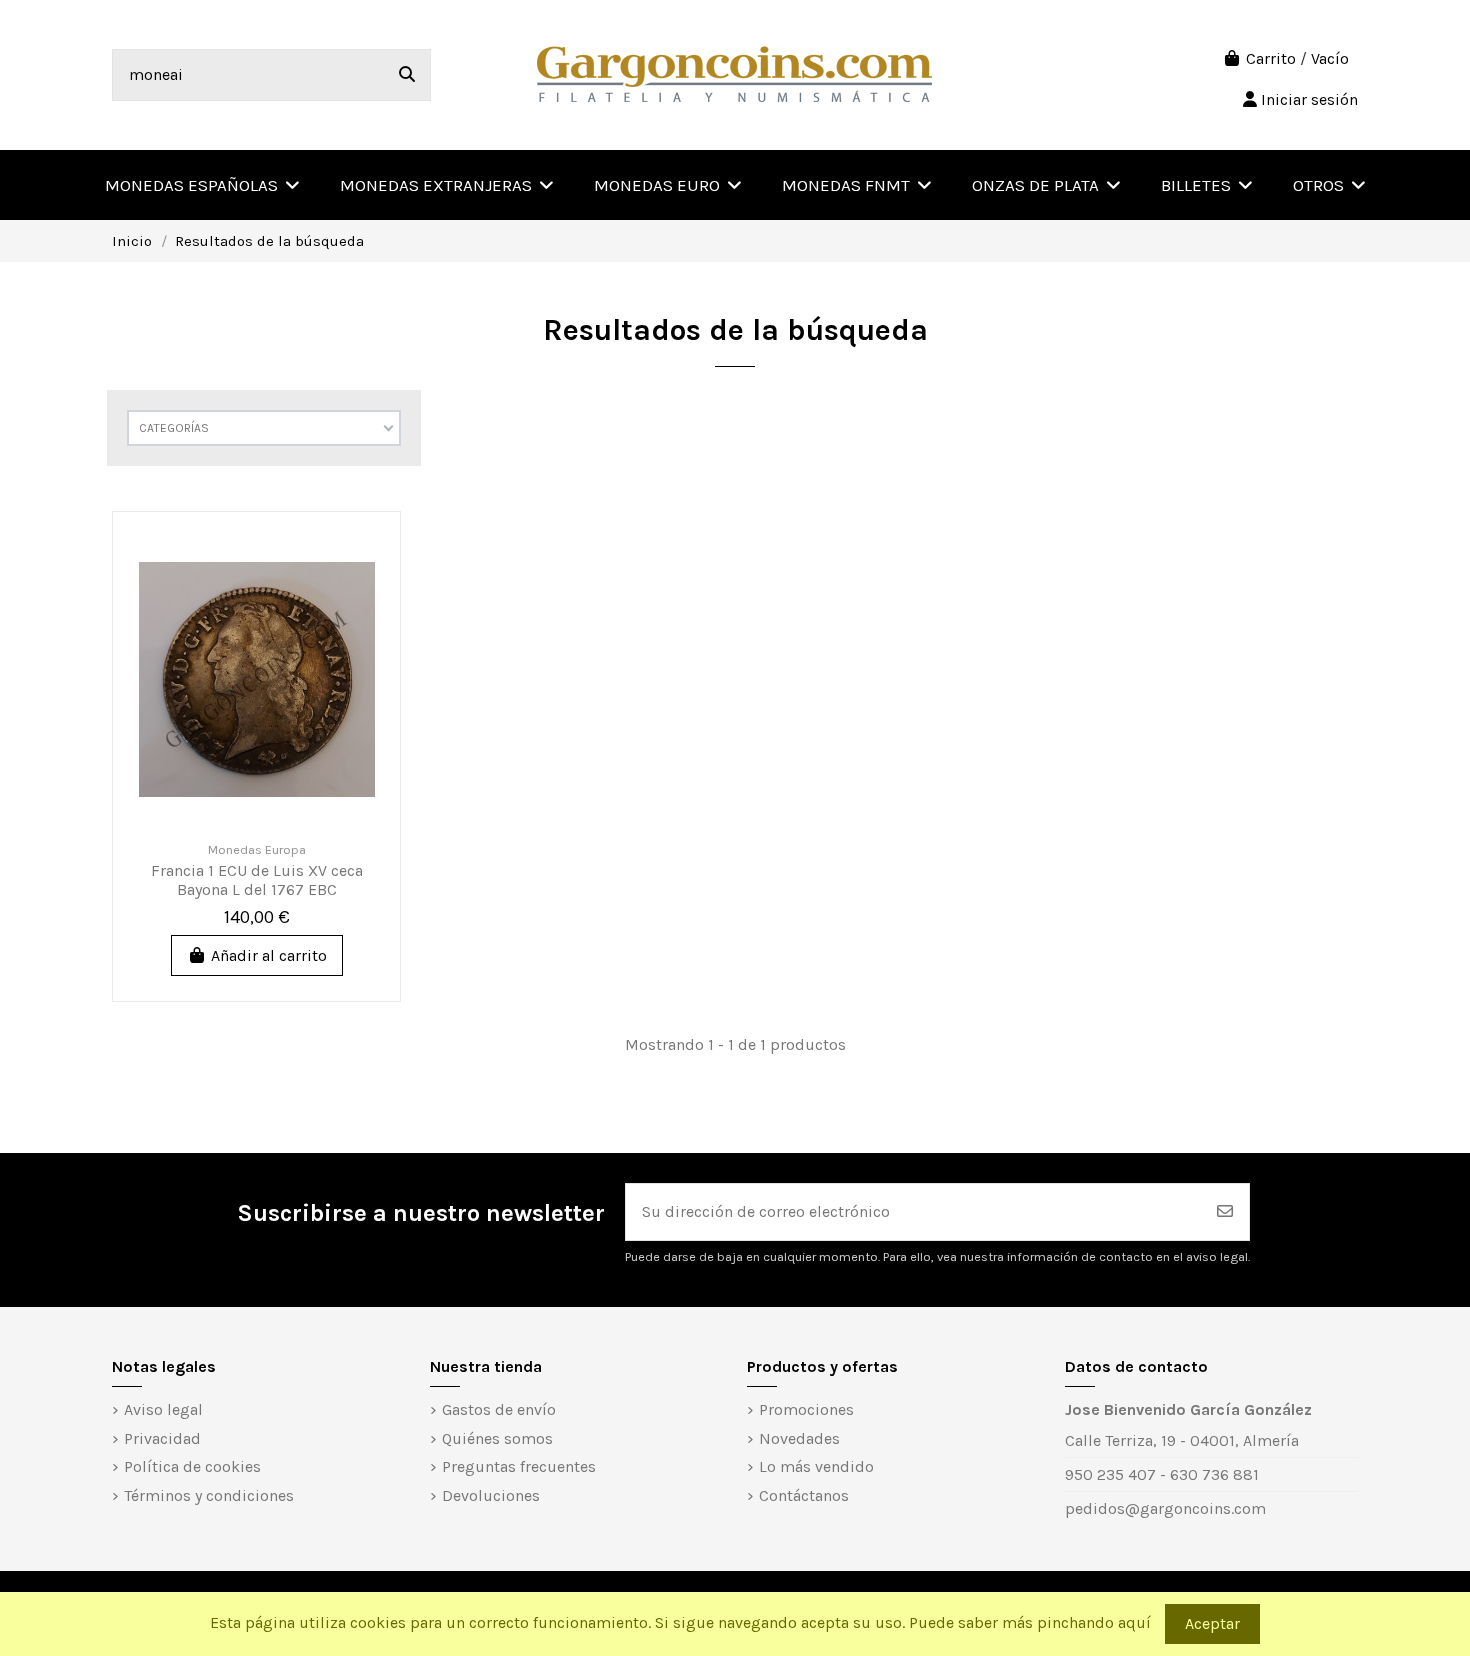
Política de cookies (192, 1466)
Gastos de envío (499, 1409)
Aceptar (1212, 1623)
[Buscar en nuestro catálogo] (407, 75)
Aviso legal (163, 1409)
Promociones (806, 1409)
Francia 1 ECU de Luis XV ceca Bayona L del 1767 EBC (257, 880)
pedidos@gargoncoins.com (1165, 1508)
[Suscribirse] (1225, 1212)
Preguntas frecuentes (519, 1466)
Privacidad (162, 1438)
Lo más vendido (816, 1466)
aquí (1134, 1622)
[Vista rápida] (368, 596)
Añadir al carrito (269, 955)
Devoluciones (491, 1495)
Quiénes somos (497, 1438)
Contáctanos (804, 1495)
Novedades (799, 1438)
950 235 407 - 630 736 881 (1162, 1474)
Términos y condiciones (209, 1495)
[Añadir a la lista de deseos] (368, 559)
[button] (1329, 185)
